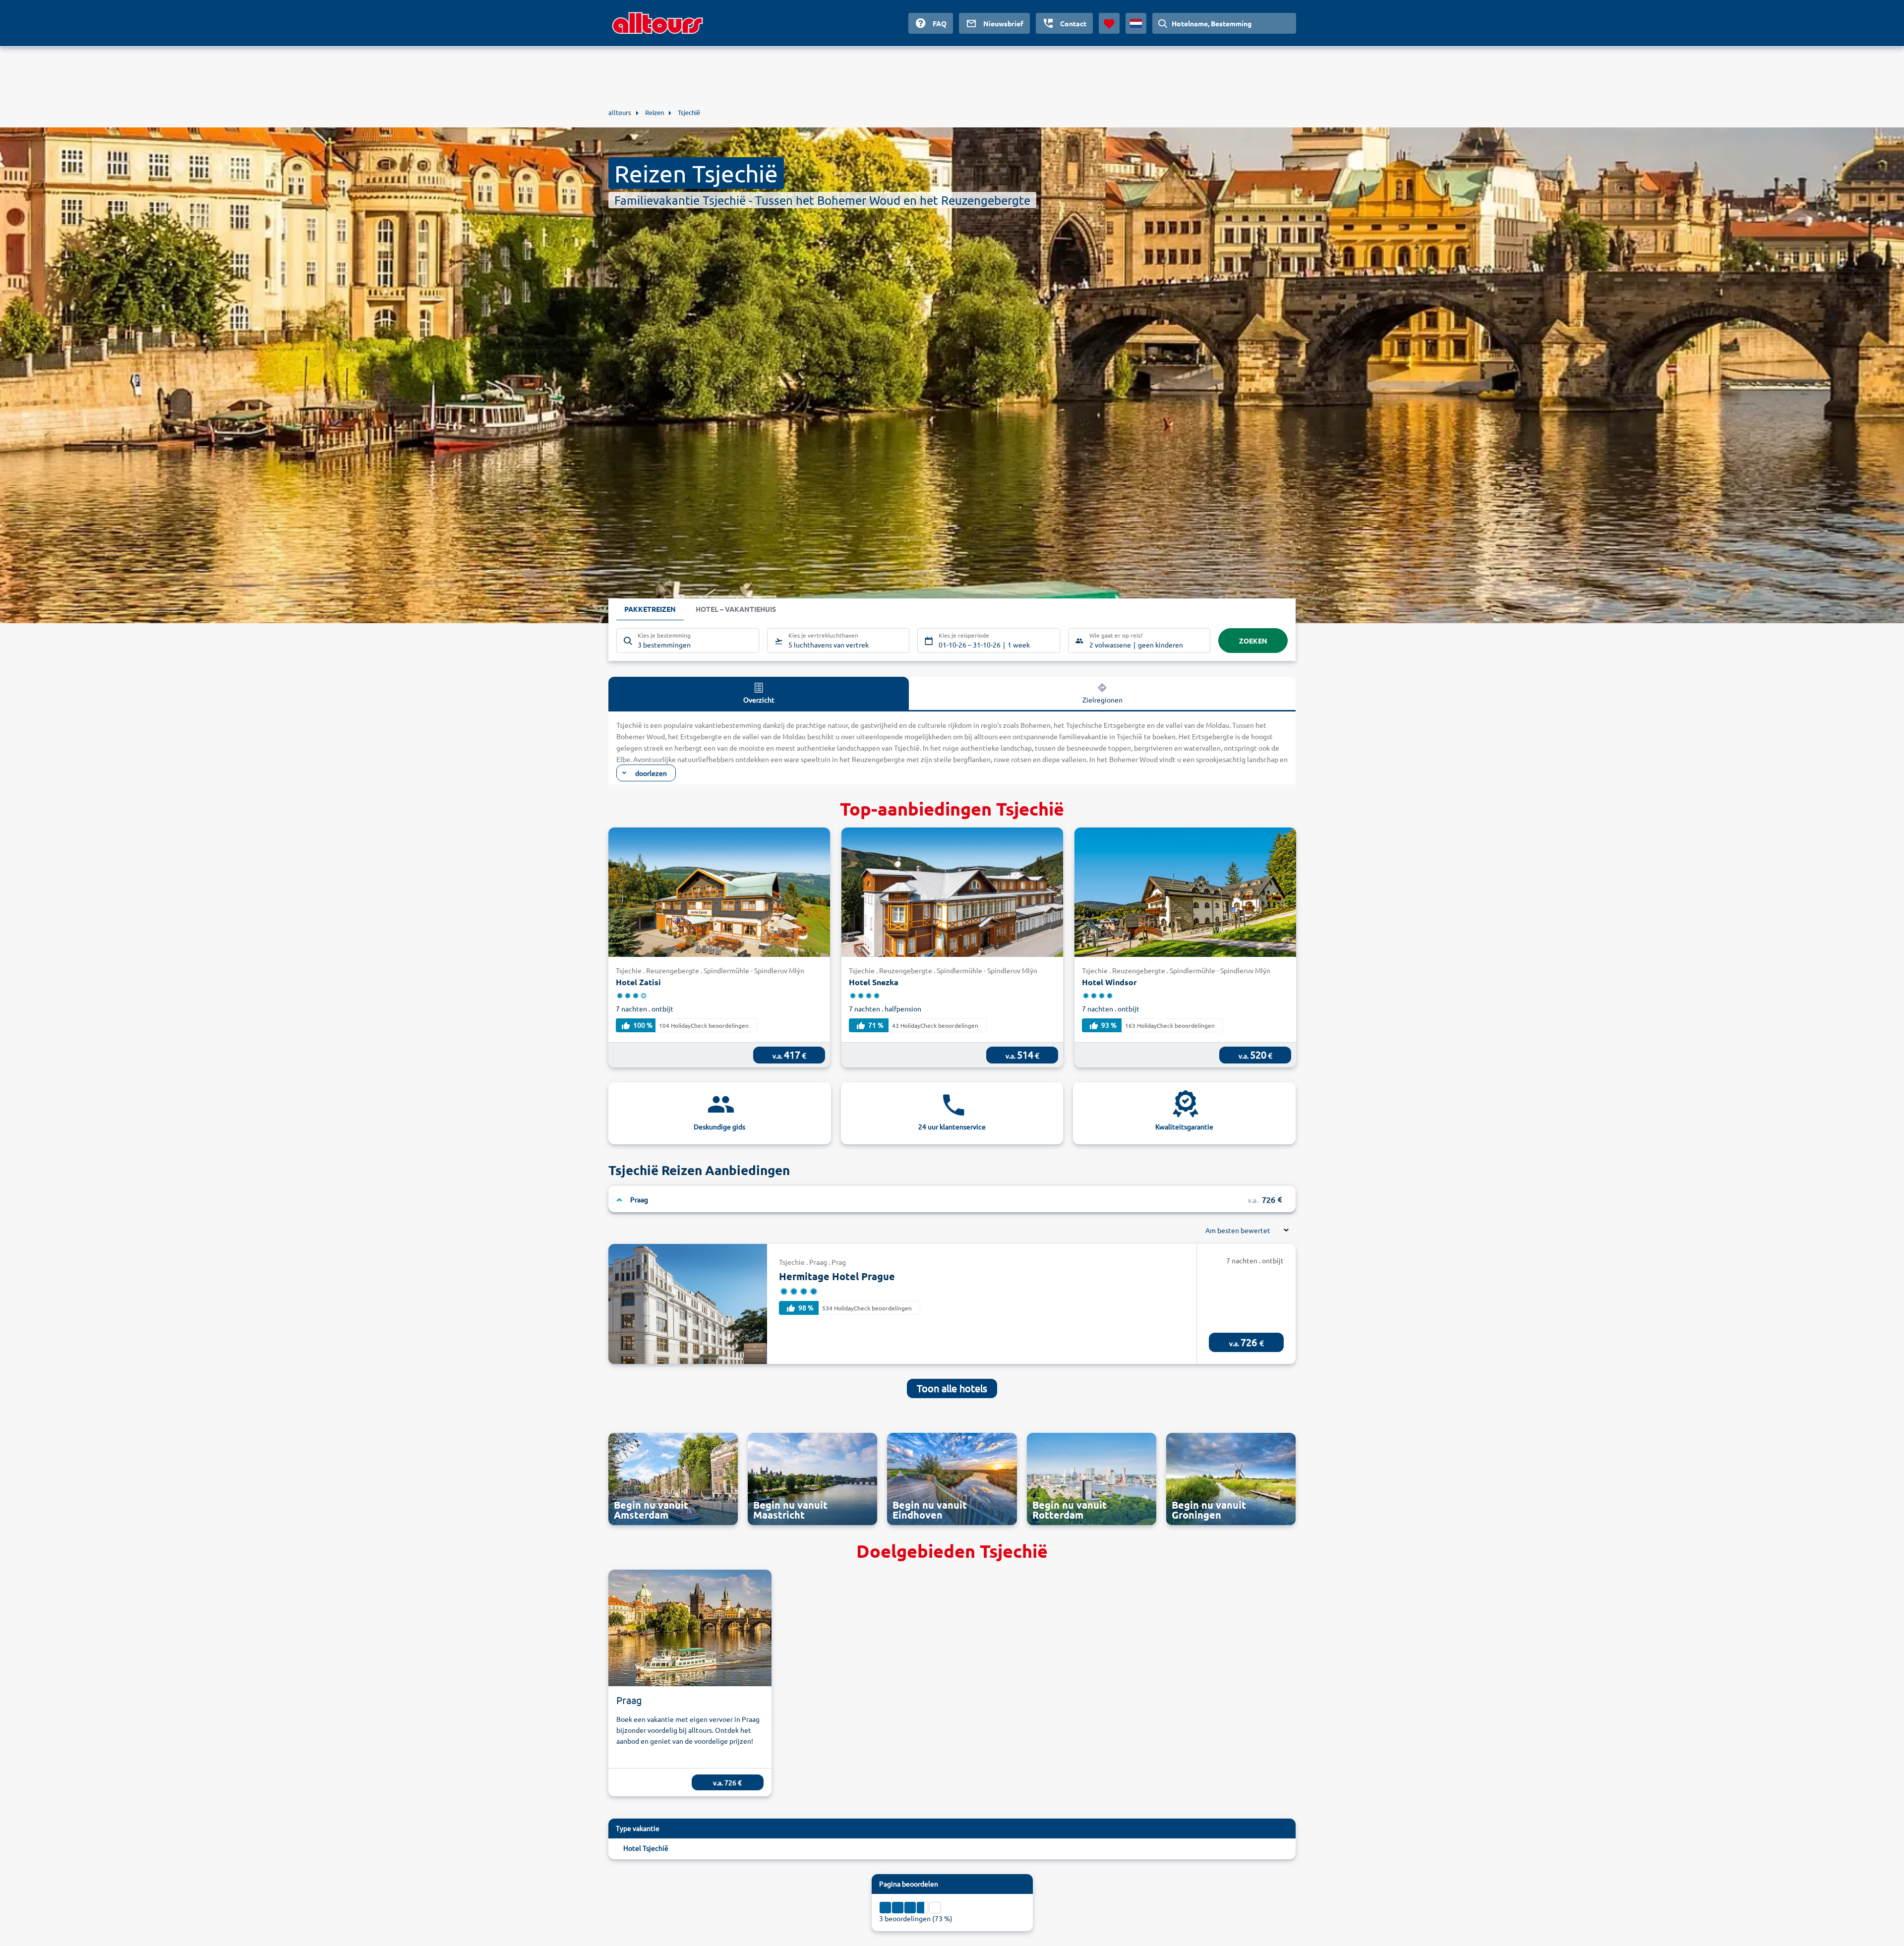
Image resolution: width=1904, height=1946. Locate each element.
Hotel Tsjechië (646, 1848)
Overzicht (759, 700)
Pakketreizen (650, 609)
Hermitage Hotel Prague (837, 1276)
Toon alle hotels (952, 1388)
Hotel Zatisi (638, 982)
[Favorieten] (1109, 23)
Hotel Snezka (874, 982)
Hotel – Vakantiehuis (736, 609)
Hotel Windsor (1109, 982)
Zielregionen (1102, 700)
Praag (629, 1700)
